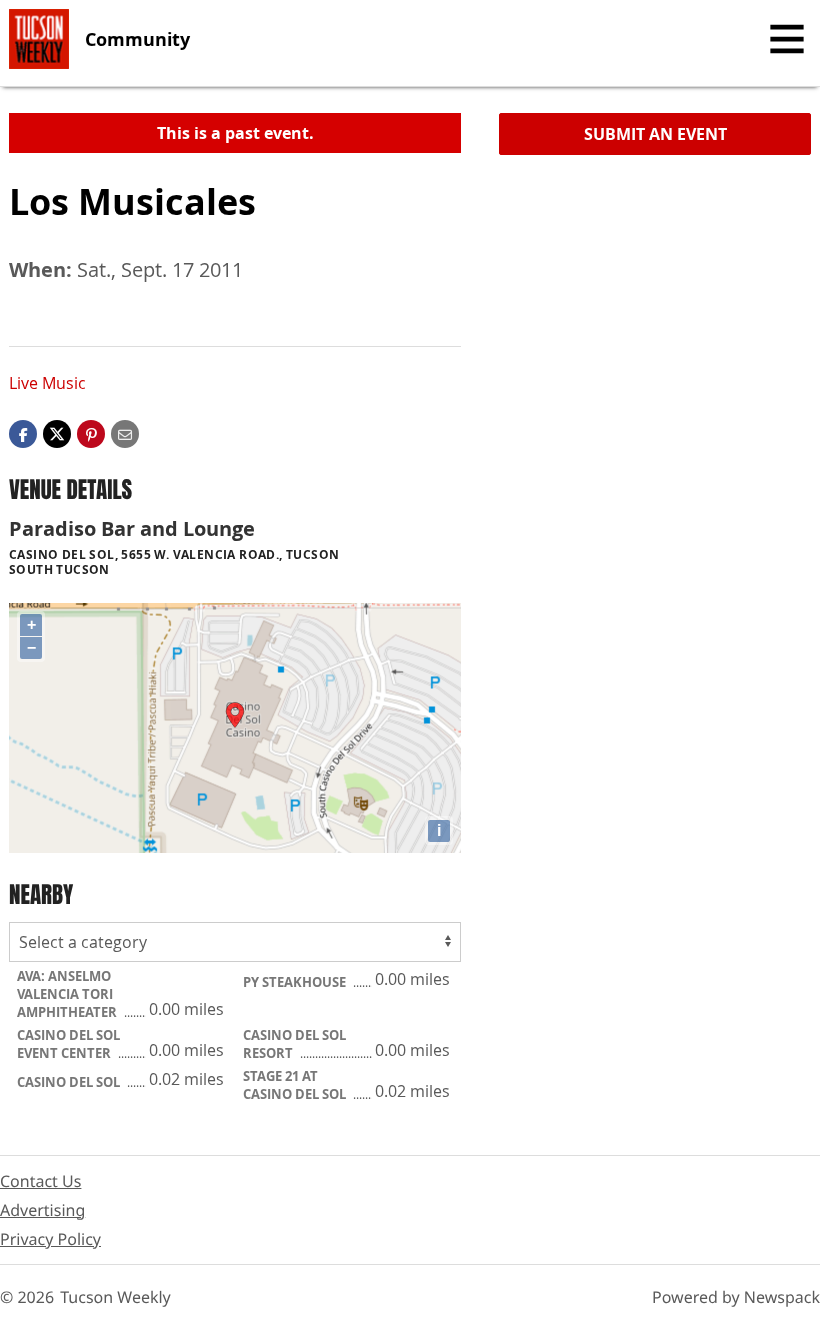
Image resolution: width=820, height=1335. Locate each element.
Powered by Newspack (736, 1297)
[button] (91, 433)
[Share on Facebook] (23, 433)
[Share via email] (125, 433)
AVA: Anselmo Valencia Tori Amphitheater (68, 994)
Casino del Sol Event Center (68, 1044)
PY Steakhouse (296, 982)
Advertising (42, 1210)
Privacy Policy (50, 1239)
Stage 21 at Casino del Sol (296, 1085)
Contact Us (40, 1181)
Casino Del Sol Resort (294, 1044)
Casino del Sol (70, 1082)
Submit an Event (655, 134)
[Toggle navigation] (787, 39)
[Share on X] (57, 433)
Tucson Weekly (115, 1297)
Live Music (47, 383)
